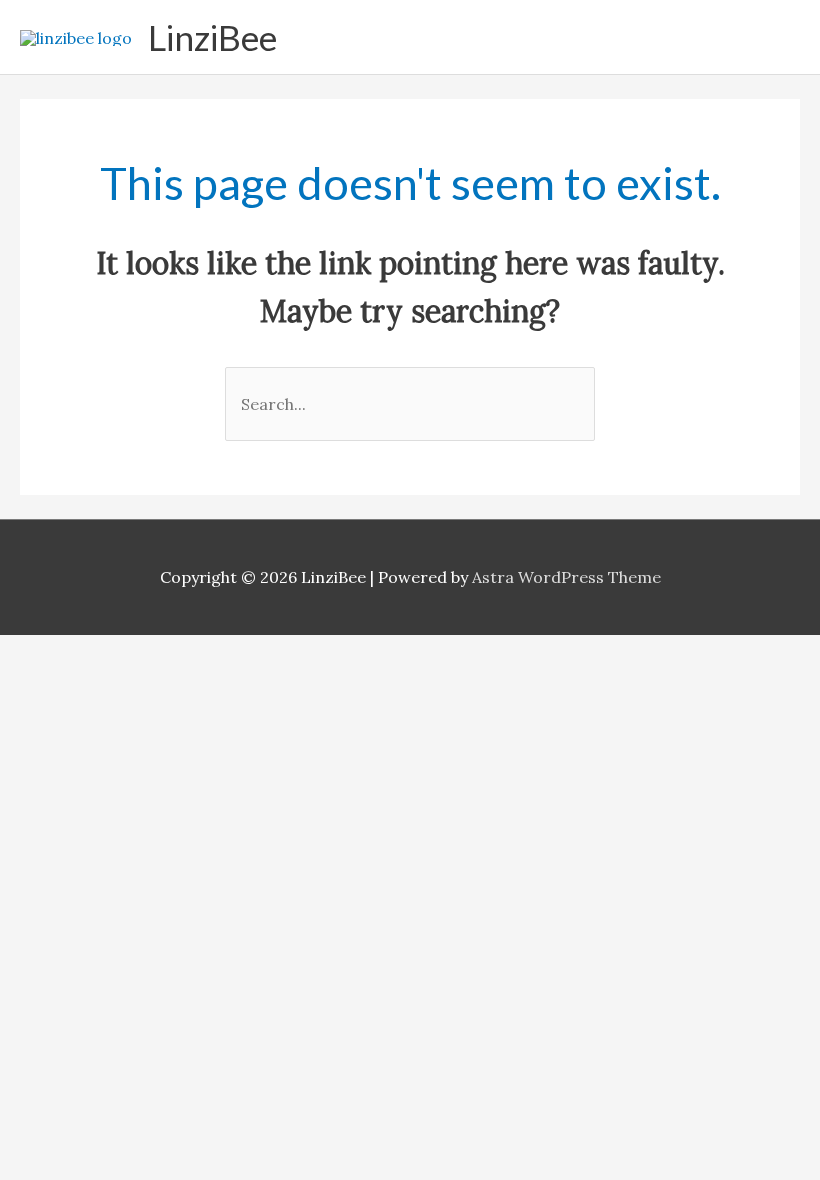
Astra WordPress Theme (566, 577)
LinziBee (212, 37)
